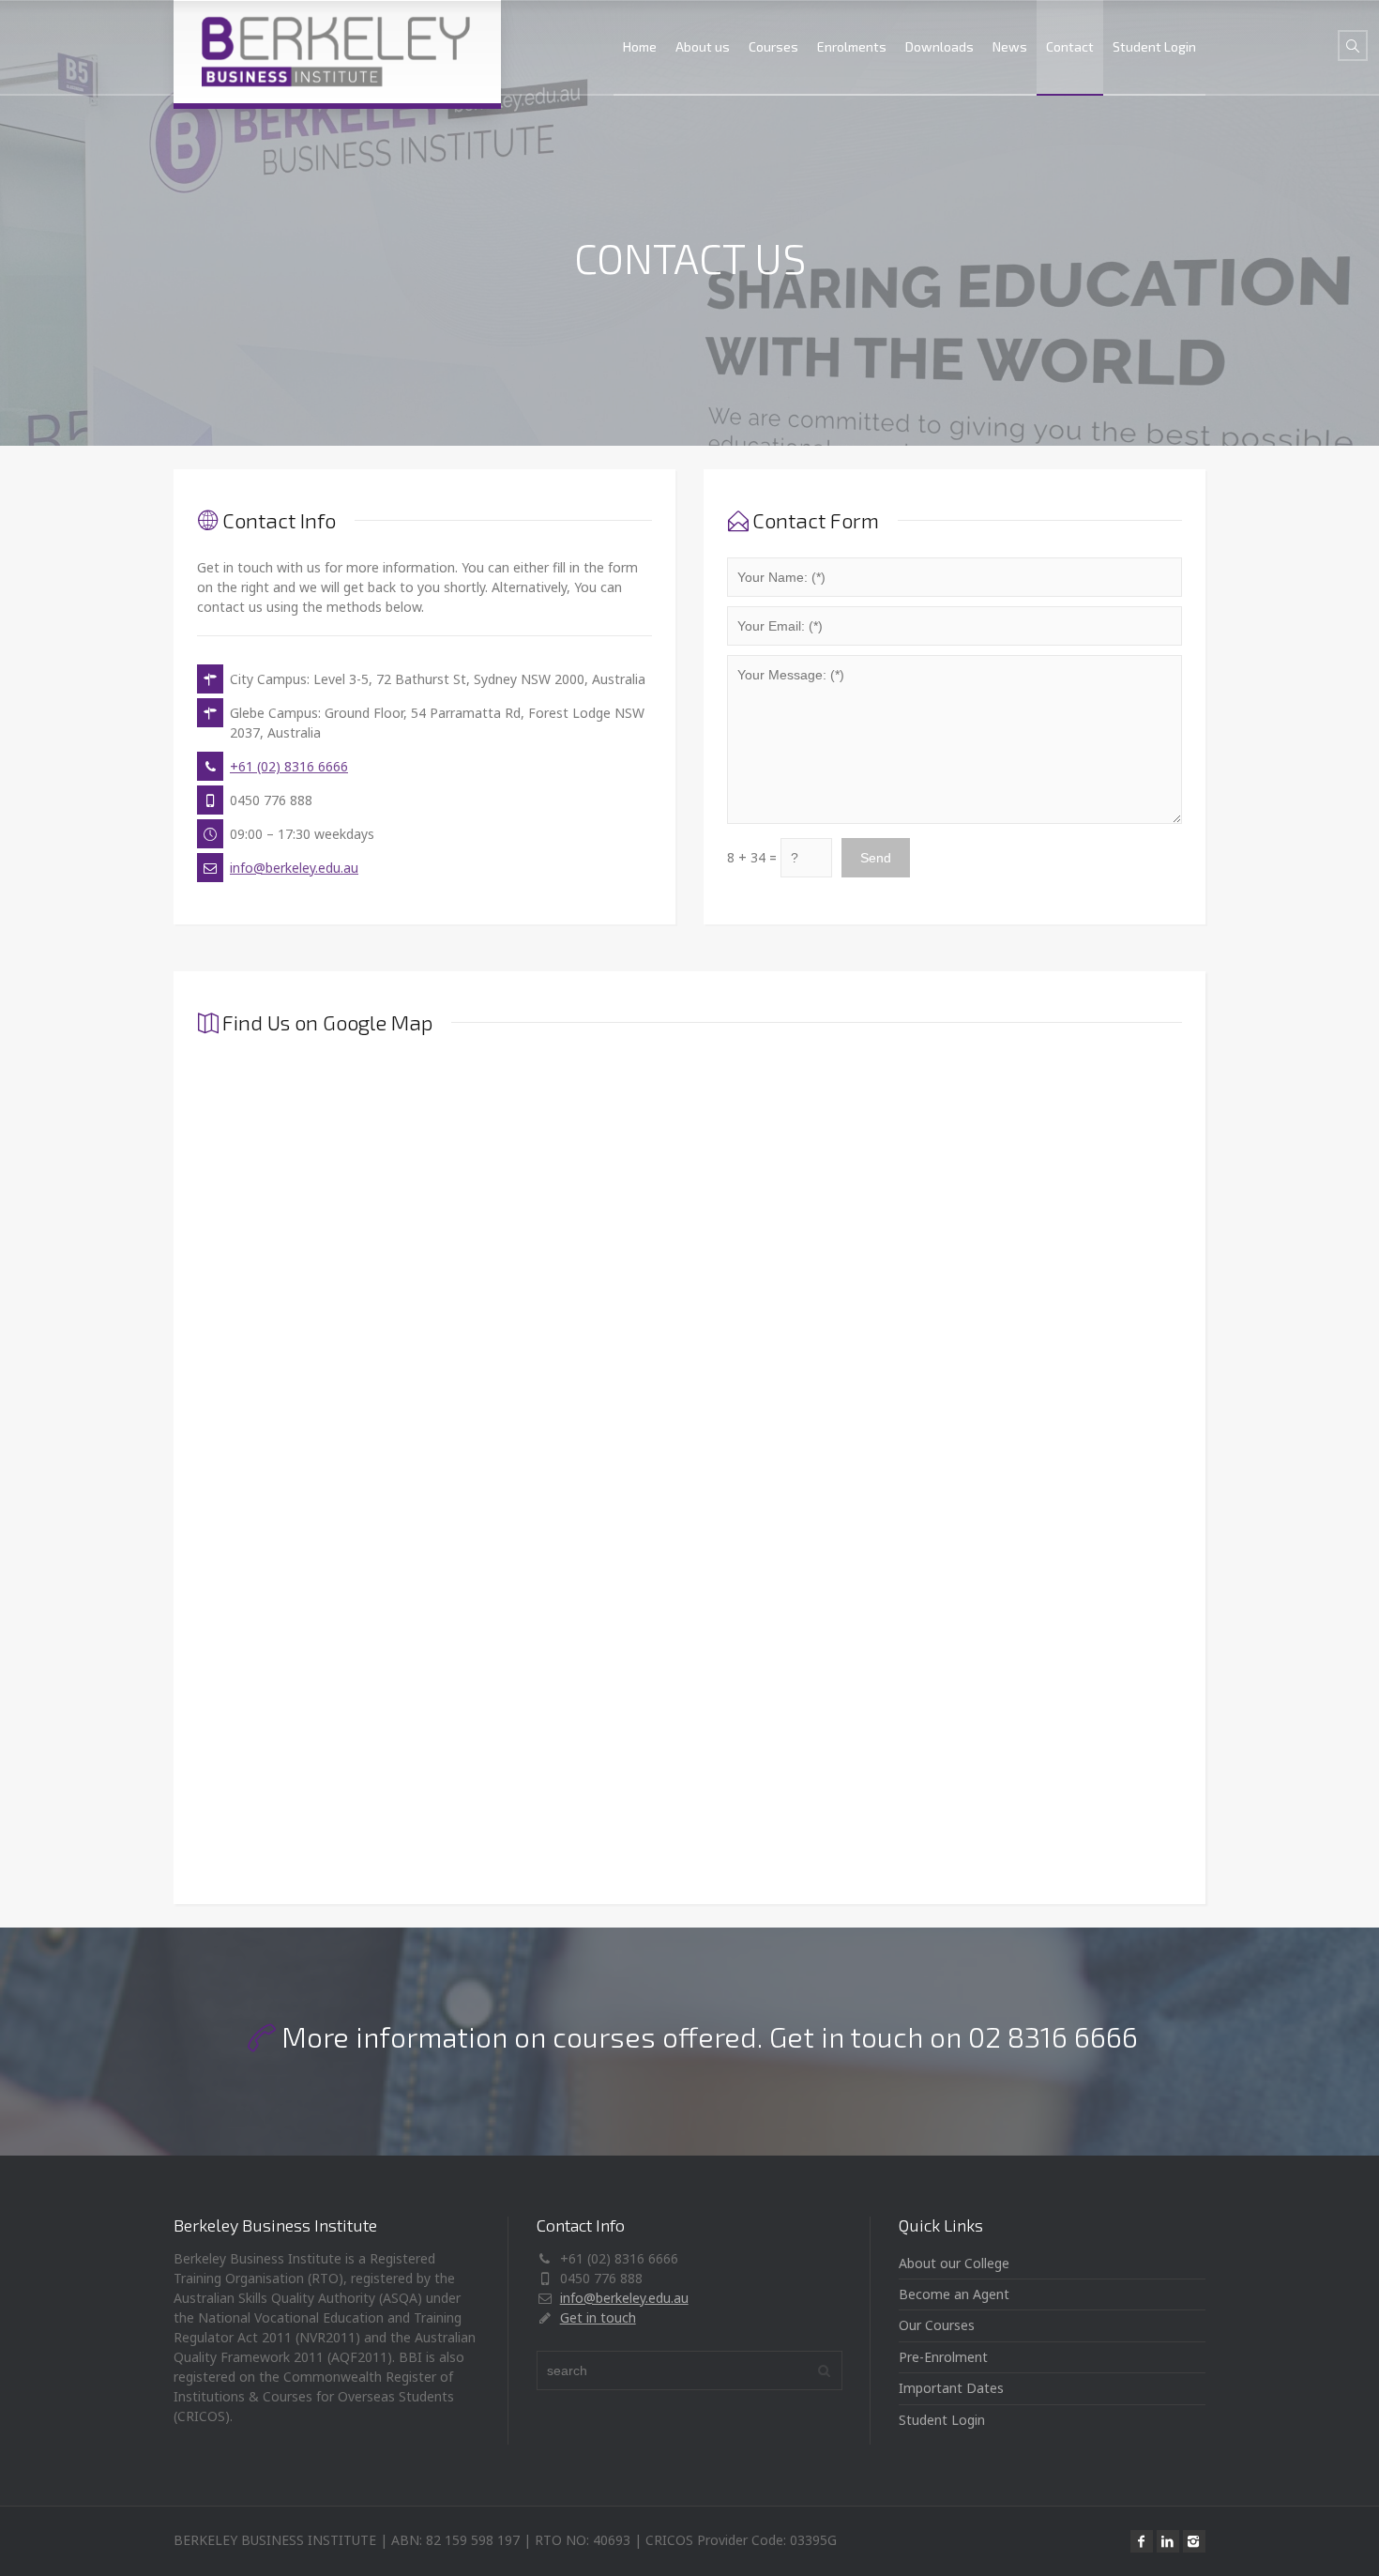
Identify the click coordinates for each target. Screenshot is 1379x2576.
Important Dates (951, 2388)
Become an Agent (954, 2294)
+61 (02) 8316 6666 (289, 766)
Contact (1070, 46)
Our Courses (937, 2325)
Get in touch (598, 2317)
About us (703, 46)
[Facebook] (1142, 2541)
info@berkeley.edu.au (294, 868)
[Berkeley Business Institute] (337, 52)
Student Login (1154, 46)
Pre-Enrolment (943, 2357)
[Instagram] (1194, 2541)
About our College (954, 2263)
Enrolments (852, 46)
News (1010, 46)
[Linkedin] (1168, 2541)
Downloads (940, 46)
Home (640, 46)
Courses (773, 46)
